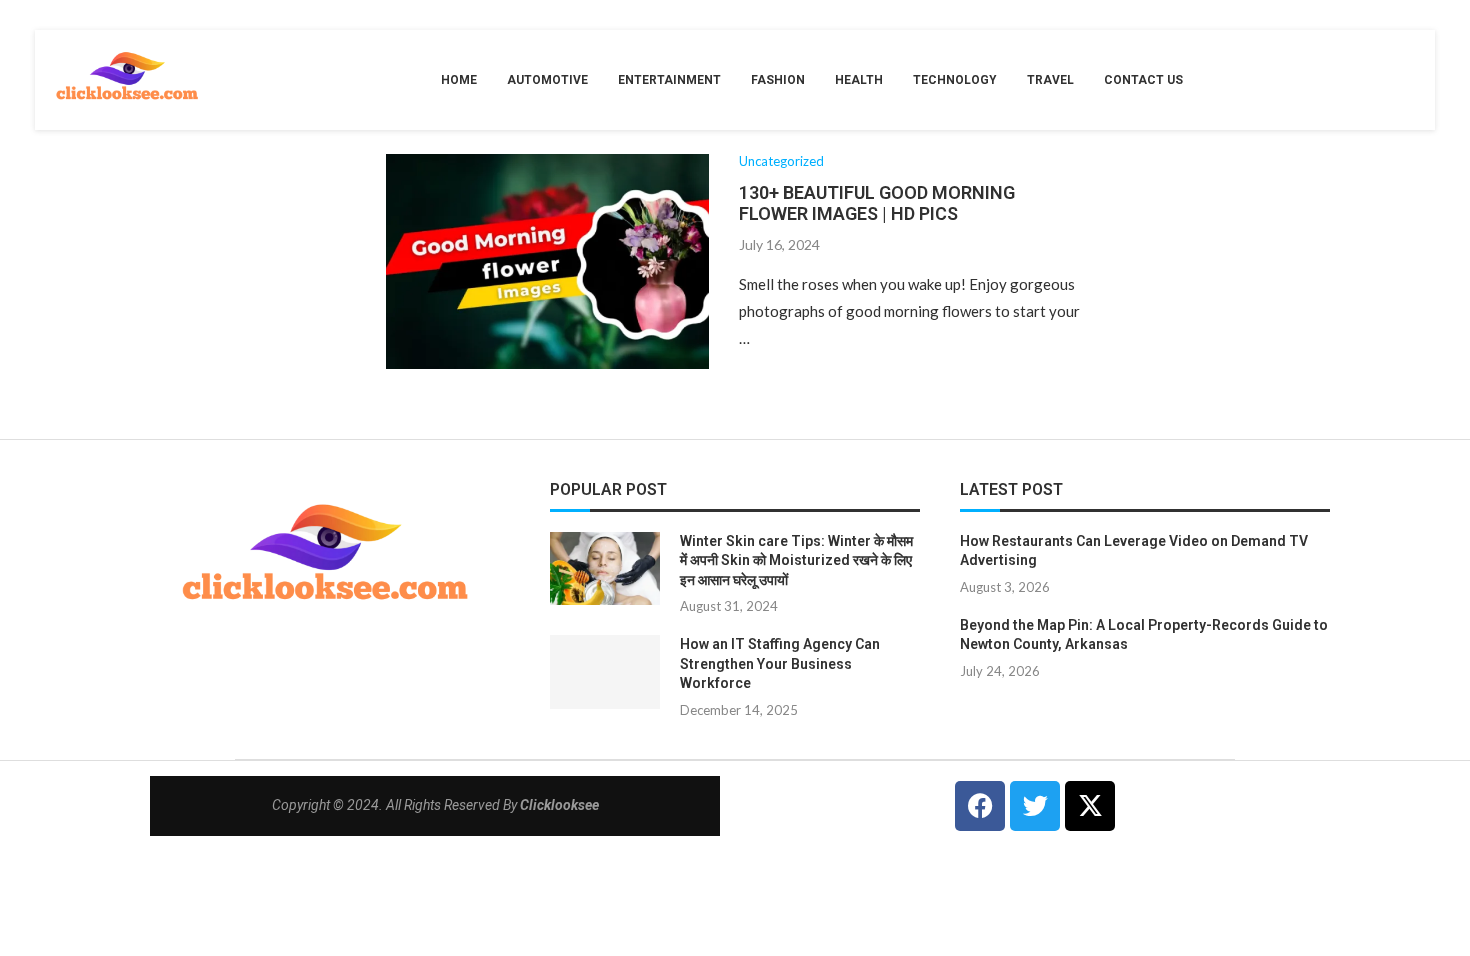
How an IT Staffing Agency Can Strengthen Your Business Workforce (780, 663)
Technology (955, 80)
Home (459, 80)
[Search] (1405, 80)
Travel (1050, 80)
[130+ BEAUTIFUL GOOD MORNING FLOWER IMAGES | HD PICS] (547, 261)
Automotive (547, 80)
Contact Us (1143, 80)
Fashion (778, 80)
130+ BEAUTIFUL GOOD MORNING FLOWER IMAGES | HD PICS (877, 203)
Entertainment (669, 80)
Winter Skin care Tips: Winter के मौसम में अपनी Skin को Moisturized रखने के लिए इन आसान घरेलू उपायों (796, 560)
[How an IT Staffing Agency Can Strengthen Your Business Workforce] (605, 671)
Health (859, 80)
